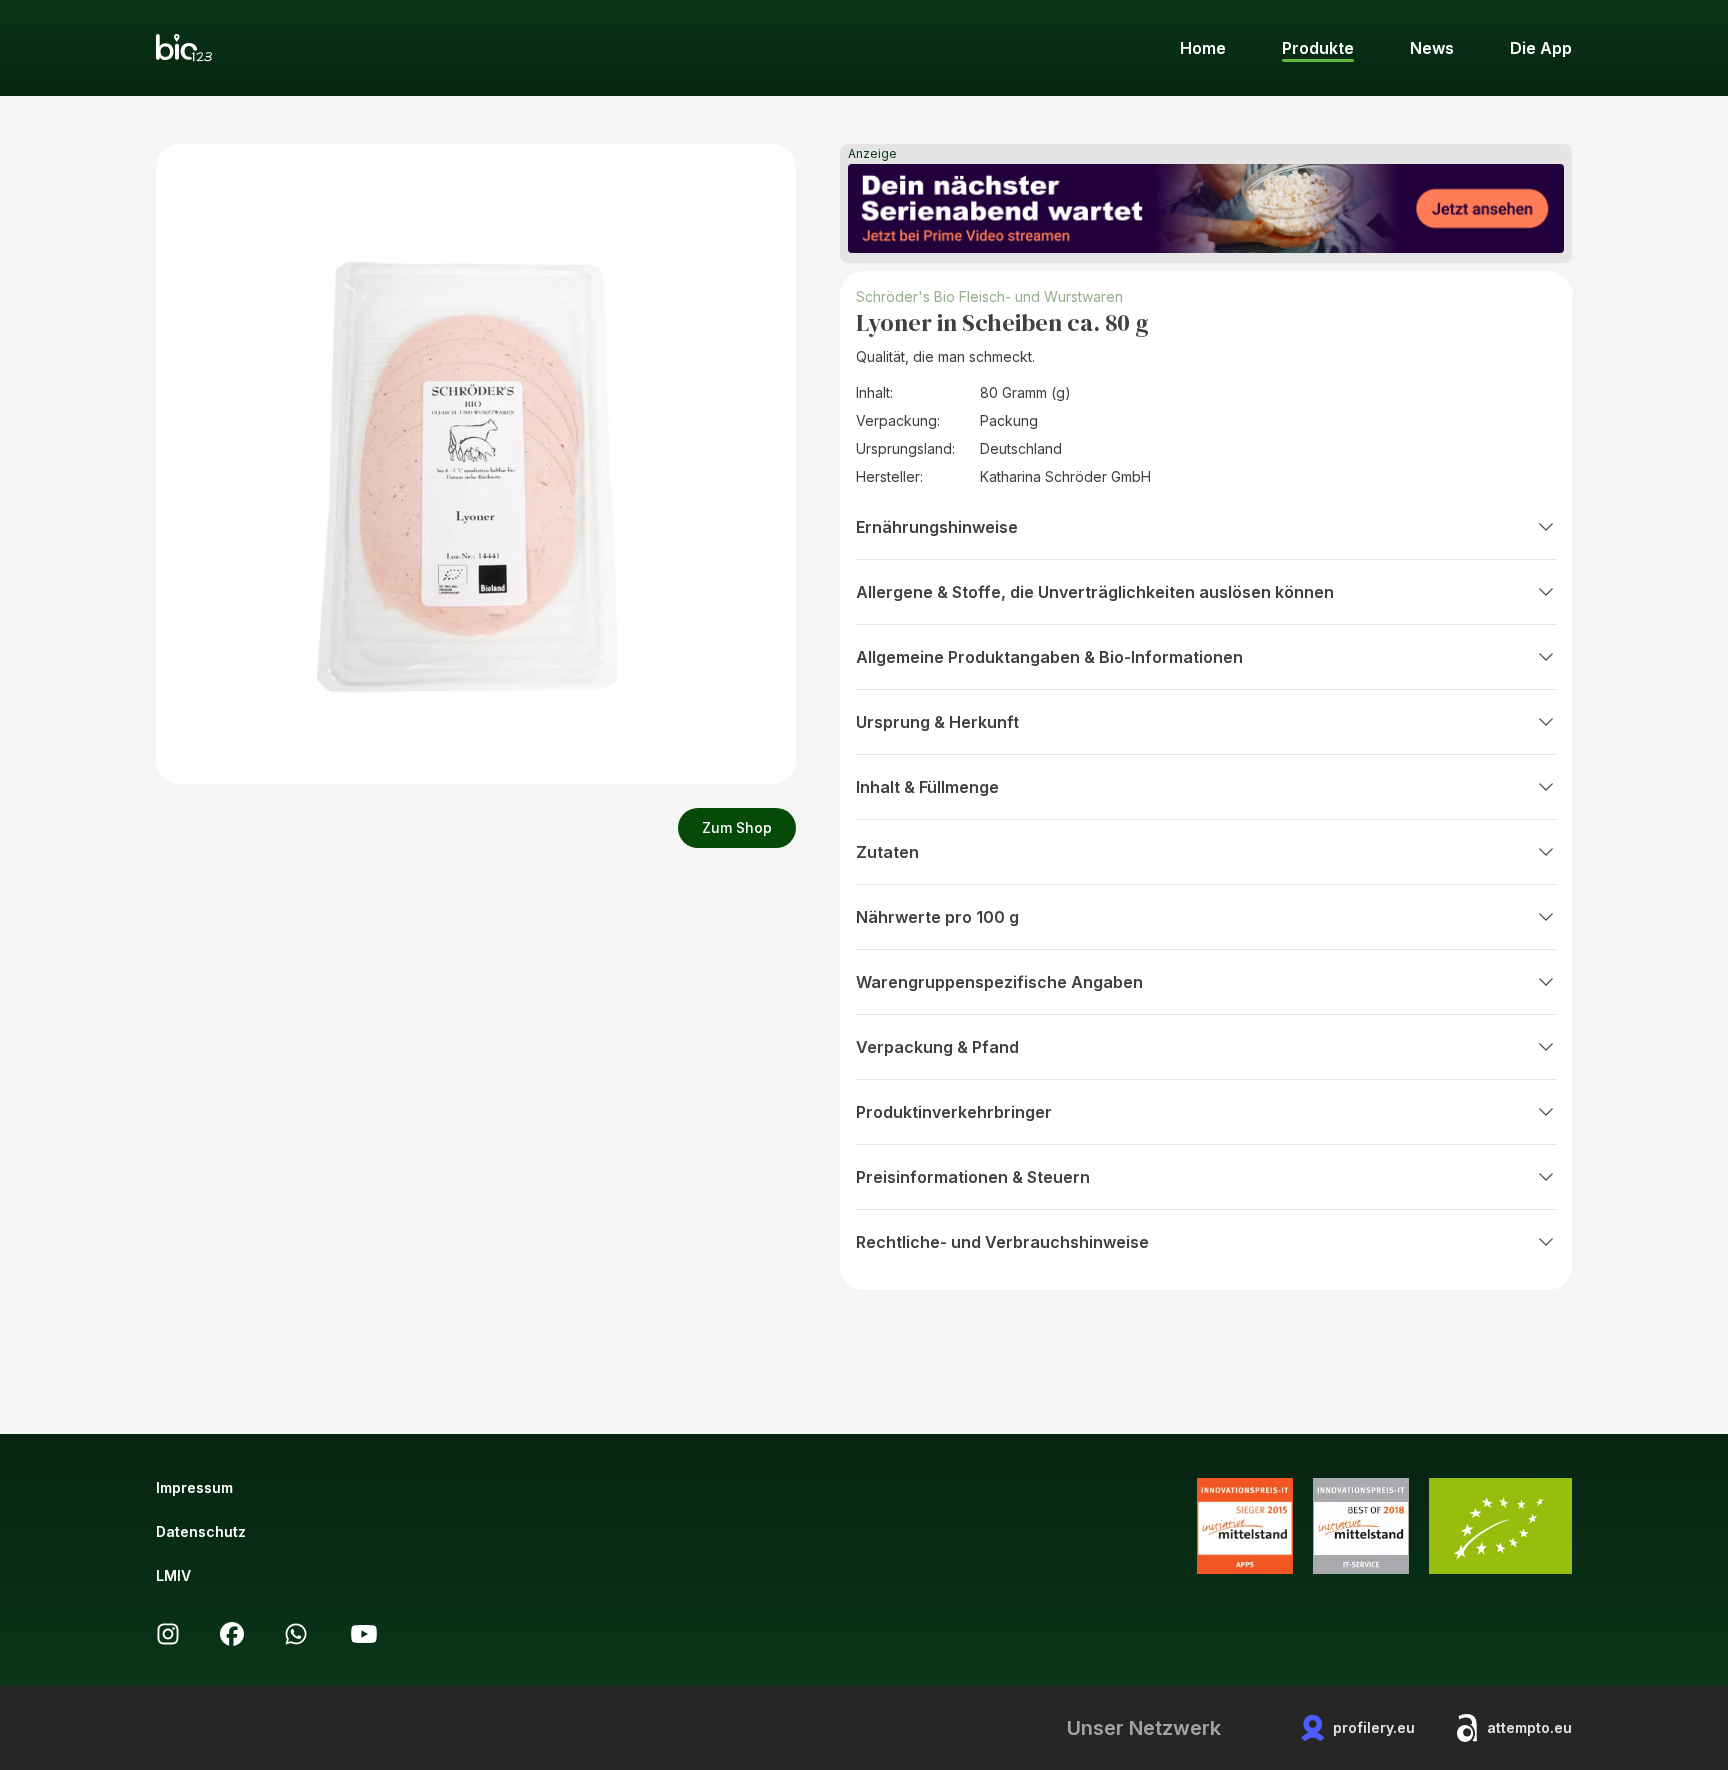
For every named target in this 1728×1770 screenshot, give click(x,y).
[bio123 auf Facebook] (232, 1634)
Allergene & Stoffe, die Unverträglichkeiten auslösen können (1095, 592)
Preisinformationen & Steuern (973, 1177)
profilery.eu (1374, 1727)
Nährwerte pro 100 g (937, 917)
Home (1203, 48)
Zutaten (887, 852)
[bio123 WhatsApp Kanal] (296, 1634)
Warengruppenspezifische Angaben (999, 982)
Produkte (1318, 48)
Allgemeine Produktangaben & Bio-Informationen (1049, 657)
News (1432, 48)
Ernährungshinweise (937, 527)
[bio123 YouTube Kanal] (364, 1634)
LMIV (173, 1575)
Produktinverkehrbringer (954, 1112)
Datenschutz (201, 1531)
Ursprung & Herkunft (937, 722)
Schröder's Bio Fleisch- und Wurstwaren (989, 296)
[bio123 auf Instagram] (168, 1634)
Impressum (194, 1487)
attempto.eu (1529, 1727)
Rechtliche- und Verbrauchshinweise (1002, 1242)
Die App (1541, 48)
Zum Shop (737, 827)
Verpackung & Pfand (937, 1047)
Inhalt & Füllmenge (927, 787)
